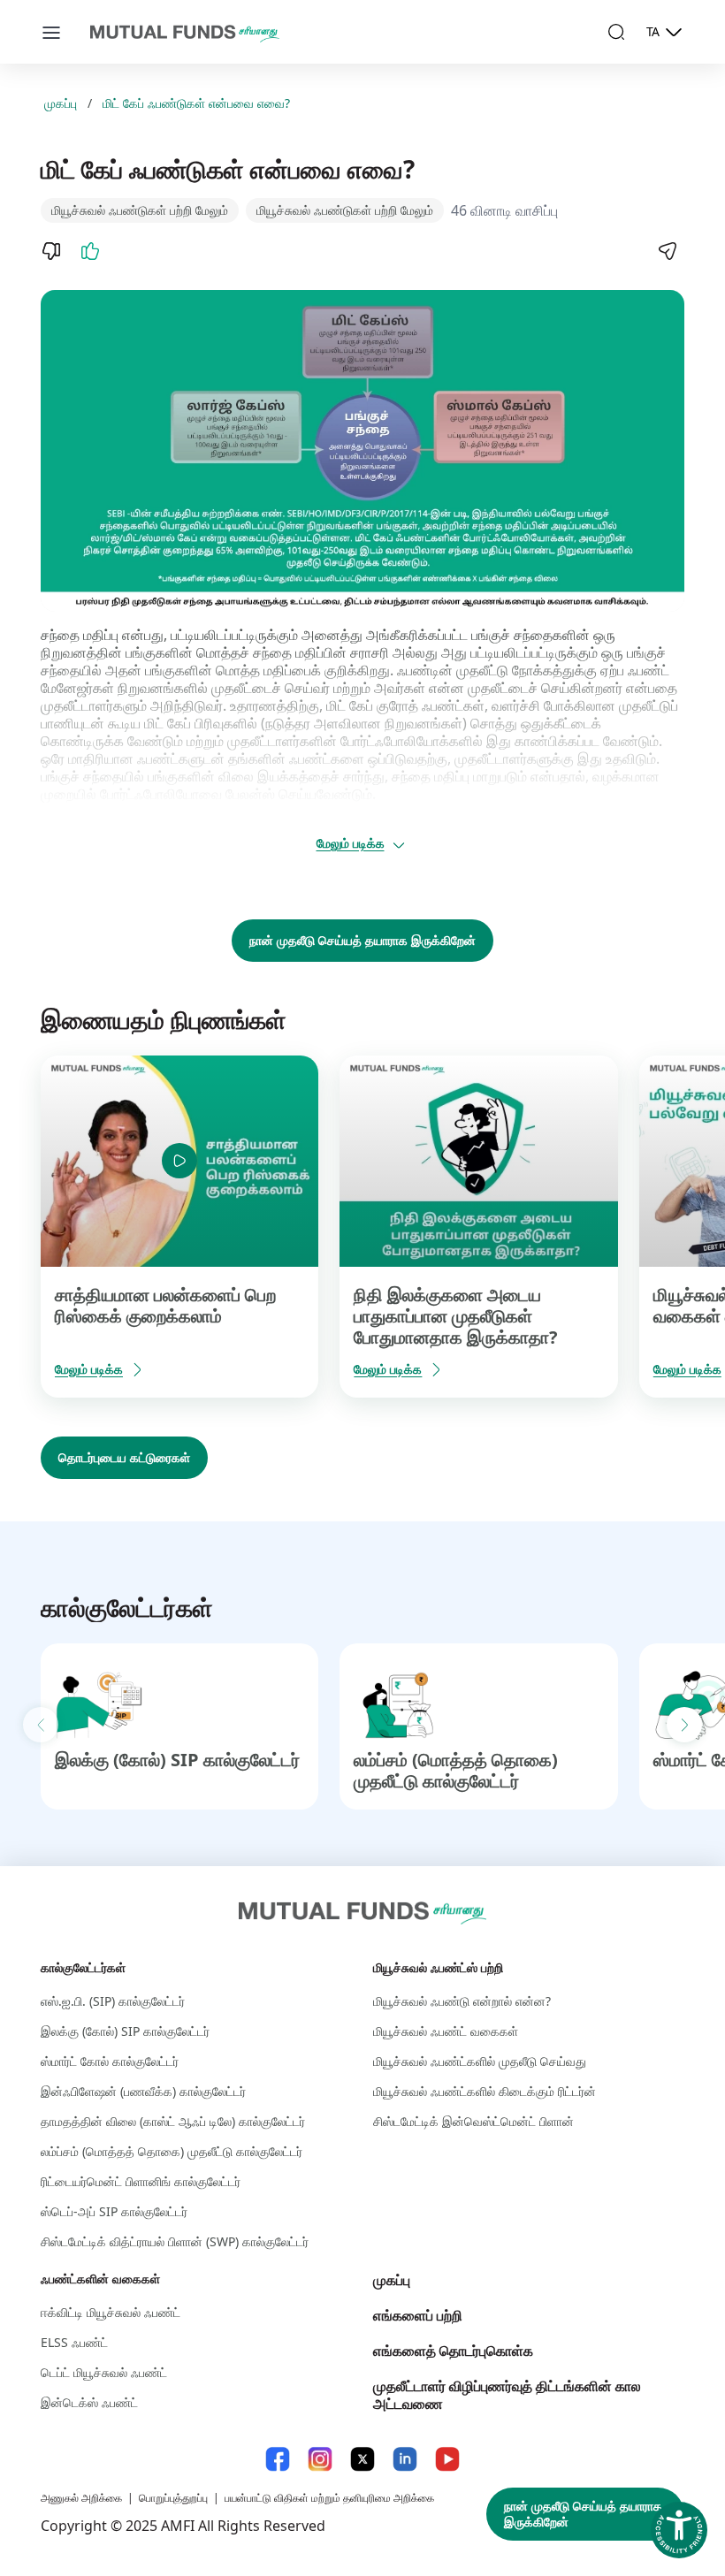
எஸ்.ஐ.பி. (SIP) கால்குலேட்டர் (113, 2001)
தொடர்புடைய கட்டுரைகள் (124, 1457)
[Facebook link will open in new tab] (278, 2459)
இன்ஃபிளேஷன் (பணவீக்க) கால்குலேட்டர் (143, 2091)
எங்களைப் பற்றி (418, 2315)
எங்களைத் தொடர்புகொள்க (453, 2351)
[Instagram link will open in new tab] (320, 2459)
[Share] (667, 251)
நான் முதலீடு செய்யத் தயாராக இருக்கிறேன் (362, 940)
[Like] (90, 251)
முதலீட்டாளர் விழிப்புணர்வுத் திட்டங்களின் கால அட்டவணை (507, 2395)
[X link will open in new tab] (362, 2459)
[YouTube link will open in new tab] (447, 2459)
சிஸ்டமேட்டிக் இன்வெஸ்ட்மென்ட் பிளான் (473, 2121)
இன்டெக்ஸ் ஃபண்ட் (89, 2402)
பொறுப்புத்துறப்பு (173, 2498)
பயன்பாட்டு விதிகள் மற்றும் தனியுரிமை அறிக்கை (329, 2498)
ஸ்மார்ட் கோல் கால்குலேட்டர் (110, 2061)
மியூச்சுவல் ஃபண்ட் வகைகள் (446, 2031)
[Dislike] (51, 251)
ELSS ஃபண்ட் (74, 2342)
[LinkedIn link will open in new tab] (405, 2459)
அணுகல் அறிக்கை (81, 2498)
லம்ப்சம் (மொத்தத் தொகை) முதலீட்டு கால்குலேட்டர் (456, 1770)
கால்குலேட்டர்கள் (83, 1967)
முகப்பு (61, 103)
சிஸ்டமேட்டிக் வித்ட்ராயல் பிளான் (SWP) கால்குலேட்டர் (175, 2241)
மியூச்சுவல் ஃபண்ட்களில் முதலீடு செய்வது (480, 2061)
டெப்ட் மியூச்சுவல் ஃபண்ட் (104, 2372)
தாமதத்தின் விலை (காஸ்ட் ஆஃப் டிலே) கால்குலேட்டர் (173, 2121)
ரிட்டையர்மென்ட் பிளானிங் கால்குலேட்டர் (141, 2181)
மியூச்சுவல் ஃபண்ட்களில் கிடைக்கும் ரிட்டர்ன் (485, 2091)
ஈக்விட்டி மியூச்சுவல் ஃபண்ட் (111, 2312)
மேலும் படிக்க (351, 843)
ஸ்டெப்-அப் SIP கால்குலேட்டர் (114, 2211)
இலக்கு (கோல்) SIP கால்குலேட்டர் (177, 1760)
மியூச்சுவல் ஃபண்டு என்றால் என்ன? (462, 2001)
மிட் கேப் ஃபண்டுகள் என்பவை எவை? (196, 103)
